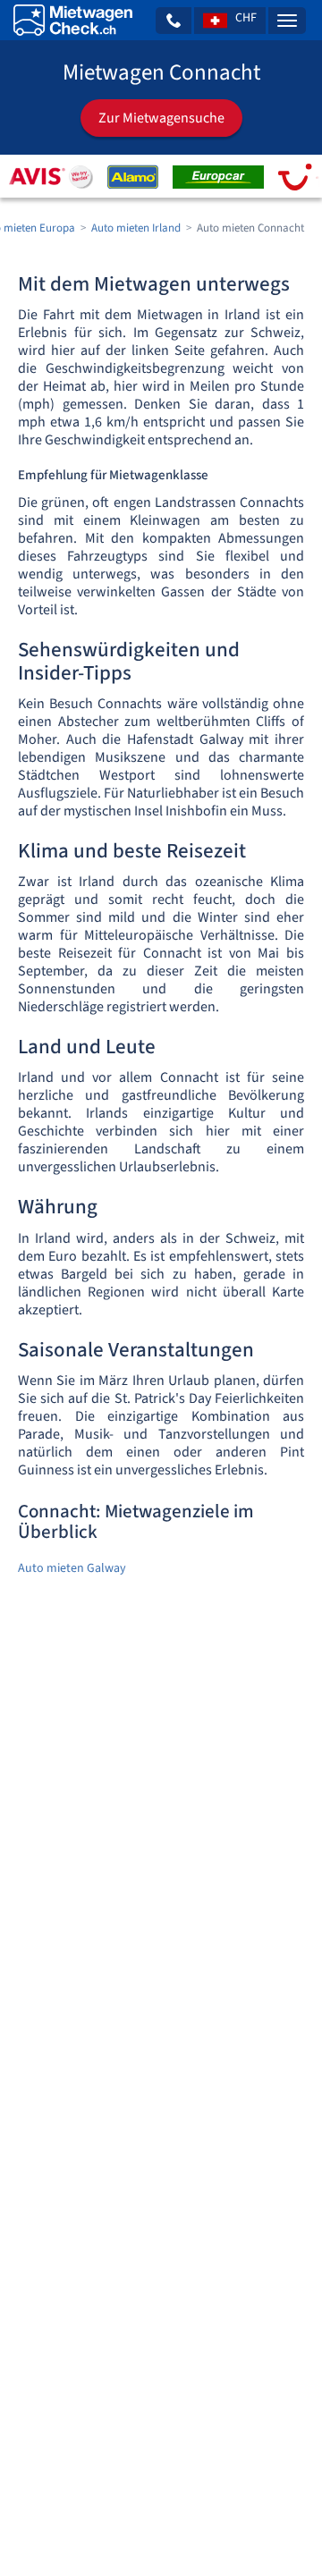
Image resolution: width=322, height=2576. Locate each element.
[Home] (73, 20)
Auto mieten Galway (72, 1568)
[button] (174, 21)
